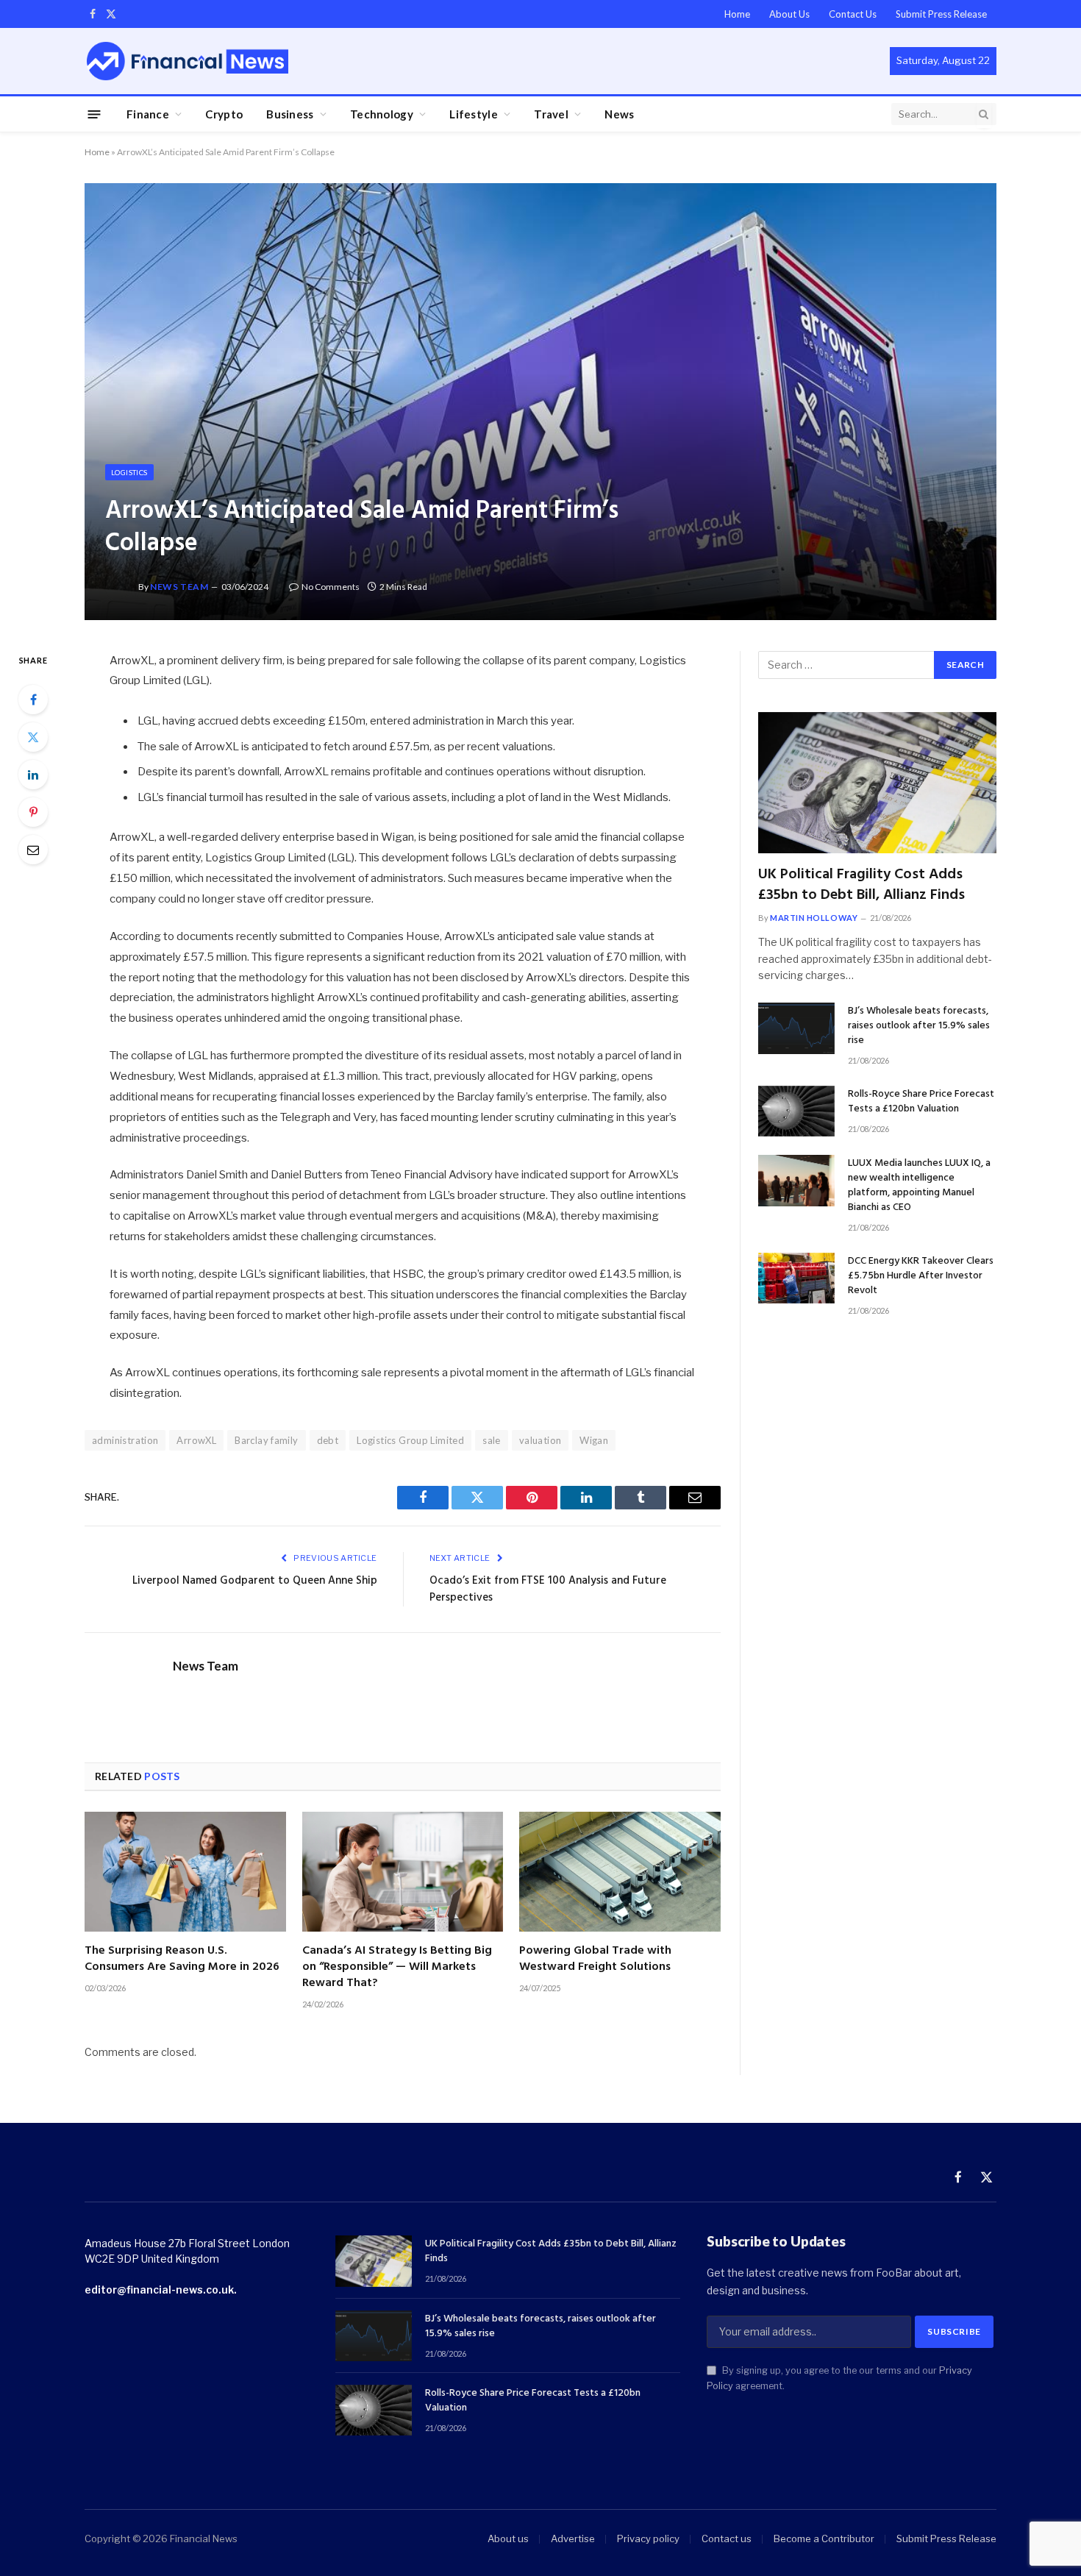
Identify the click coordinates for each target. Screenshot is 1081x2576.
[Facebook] (33, 700)
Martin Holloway (814, 918)
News (619, 114)
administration (125, 1440)
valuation (540, 1440)
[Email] (33, 850)
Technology (382, 114)
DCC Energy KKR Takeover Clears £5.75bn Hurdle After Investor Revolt (921, 1276)
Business (290, 114)
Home (737, 14)
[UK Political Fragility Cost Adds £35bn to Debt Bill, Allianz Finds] (877, 783)
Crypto (224, 114)
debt (328, 1440)
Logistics (129, 472)
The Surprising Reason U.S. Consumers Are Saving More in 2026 (182, 1960)
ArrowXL (196, 1440)
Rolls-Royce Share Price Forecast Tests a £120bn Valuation (921, 1102)
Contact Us (853, 14)
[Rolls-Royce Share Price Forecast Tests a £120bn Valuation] (796, 1111)
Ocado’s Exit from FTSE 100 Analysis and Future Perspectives (548, 1590)
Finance (148, 114)
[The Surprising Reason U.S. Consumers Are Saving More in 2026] (185, 1872)
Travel (551, 114)
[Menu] (94, 114)
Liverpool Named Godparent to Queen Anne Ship (255, 1581)
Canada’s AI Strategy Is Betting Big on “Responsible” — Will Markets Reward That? (397, 1967)
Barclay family (266, 1440)
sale (492, 1440)
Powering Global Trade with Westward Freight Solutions (595, 1960)
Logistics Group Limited (410, 1440)
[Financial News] (188, 61)
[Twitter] (33, 737)
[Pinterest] (33, 812)
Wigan (594, 1440)
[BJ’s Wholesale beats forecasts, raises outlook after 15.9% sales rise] (796, 1028)
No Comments (331, 587)
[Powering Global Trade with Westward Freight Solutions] (620, 1872)
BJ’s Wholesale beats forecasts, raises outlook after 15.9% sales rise (919, 1026)
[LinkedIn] (33, 775)
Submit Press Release (941, 14)
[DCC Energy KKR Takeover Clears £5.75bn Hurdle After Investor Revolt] (796, 1278)
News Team (179, 587)
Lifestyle (474, 114)
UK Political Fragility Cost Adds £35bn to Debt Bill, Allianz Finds (861, 885)
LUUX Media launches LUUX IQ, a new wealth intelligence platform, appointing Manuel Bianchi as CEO (919, 1186)
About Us (789, 14)
